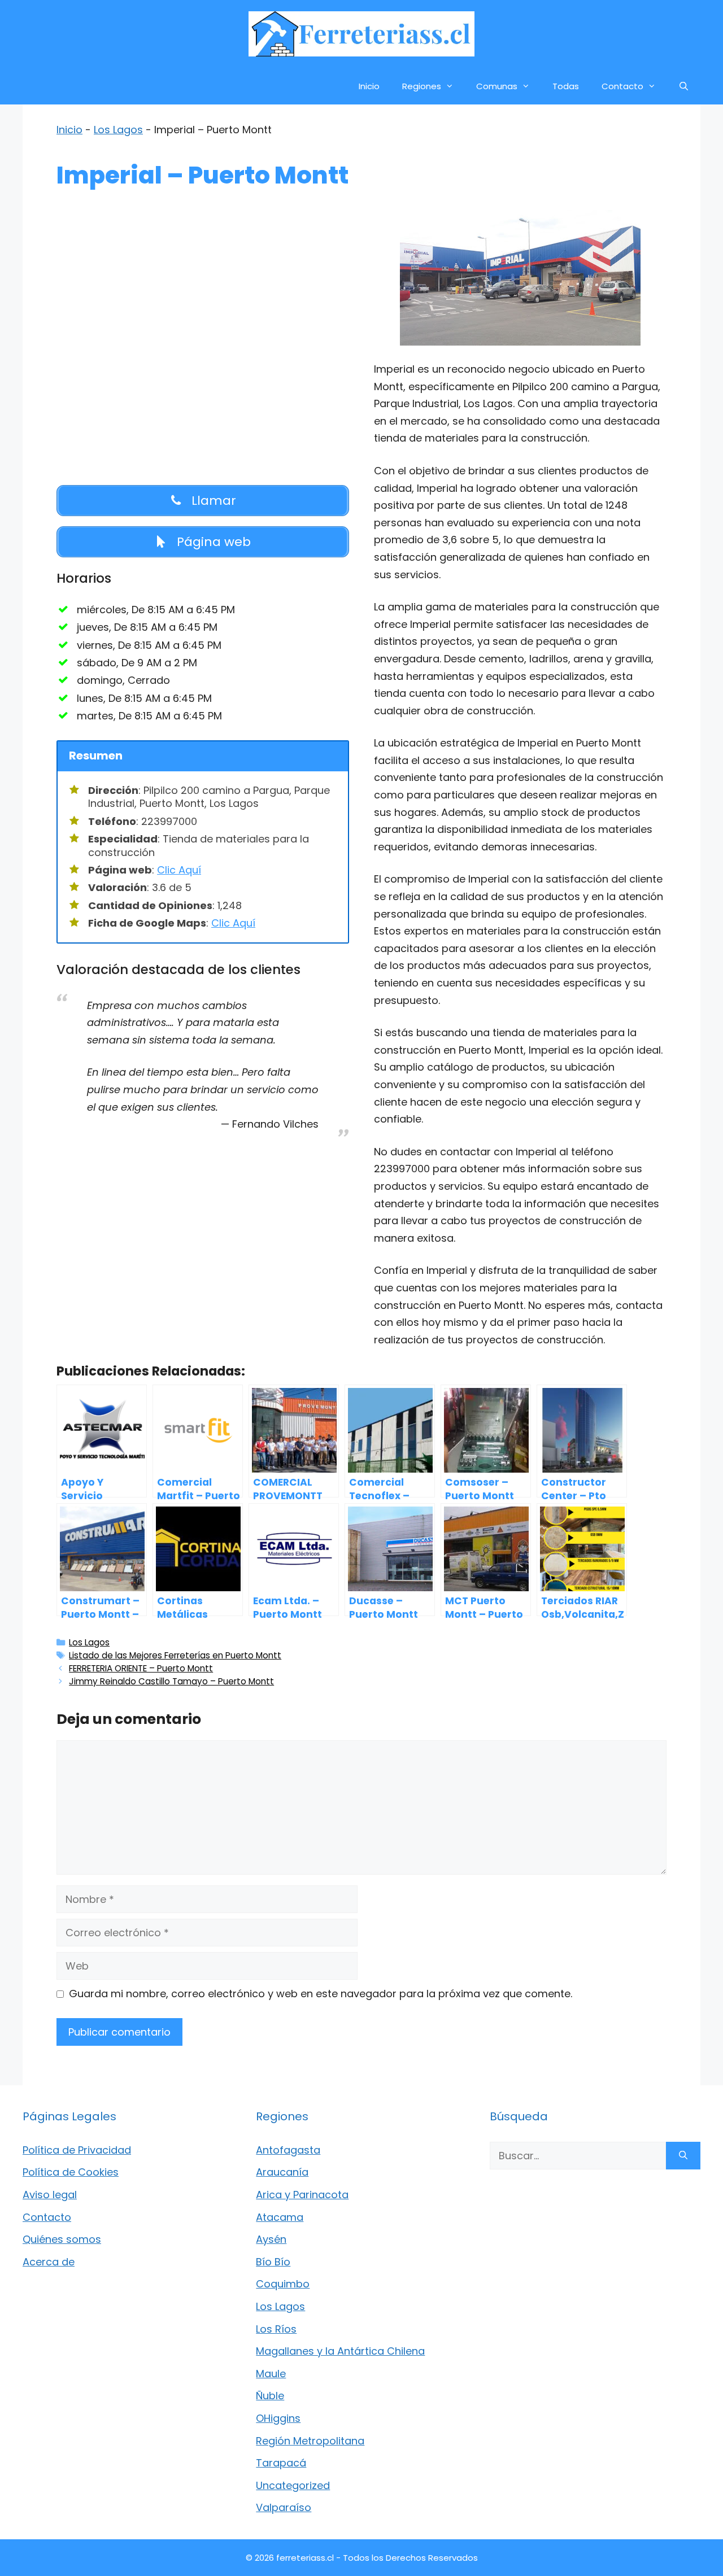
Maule (271, 2374)
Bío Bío (273, 2262)
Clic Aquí (179, 870)
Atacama (280, 2217)
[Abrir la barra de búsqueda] (684, 86)
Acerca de (49, 2262)
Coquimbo (283, 2284)
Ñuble (270, 2396)
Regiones (422, 86)
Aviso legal (50, 2195)
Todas (566, 86)
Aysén (271, 2239)
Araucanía (282, 2172)
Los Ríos (276, 2329)
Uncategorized (293, 2485)
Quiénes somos (62, 2239)
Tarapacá (281, 2463)
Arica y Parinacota (302, 2195)
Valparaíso (284, 2507)
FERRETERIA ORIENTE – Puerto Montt (141, 1668)
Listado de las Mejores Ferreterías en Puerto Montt (175, 1655)
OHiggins (278, 2418)
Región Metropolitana (310, 2441)
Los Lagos (118, 130)
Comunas (497, 86)
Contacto (622, 86)
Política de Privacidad (77, 2150)
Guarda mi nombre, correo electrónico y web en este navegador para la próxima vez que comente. (321, 1994)
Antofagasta (288, 2150)
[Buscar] (683, 2156)
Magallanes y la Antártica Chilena (340, 2351)
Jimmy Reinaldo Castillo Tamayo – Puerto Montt (171, 1681)
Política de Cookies (71, 2172)
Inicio (369, 86)
